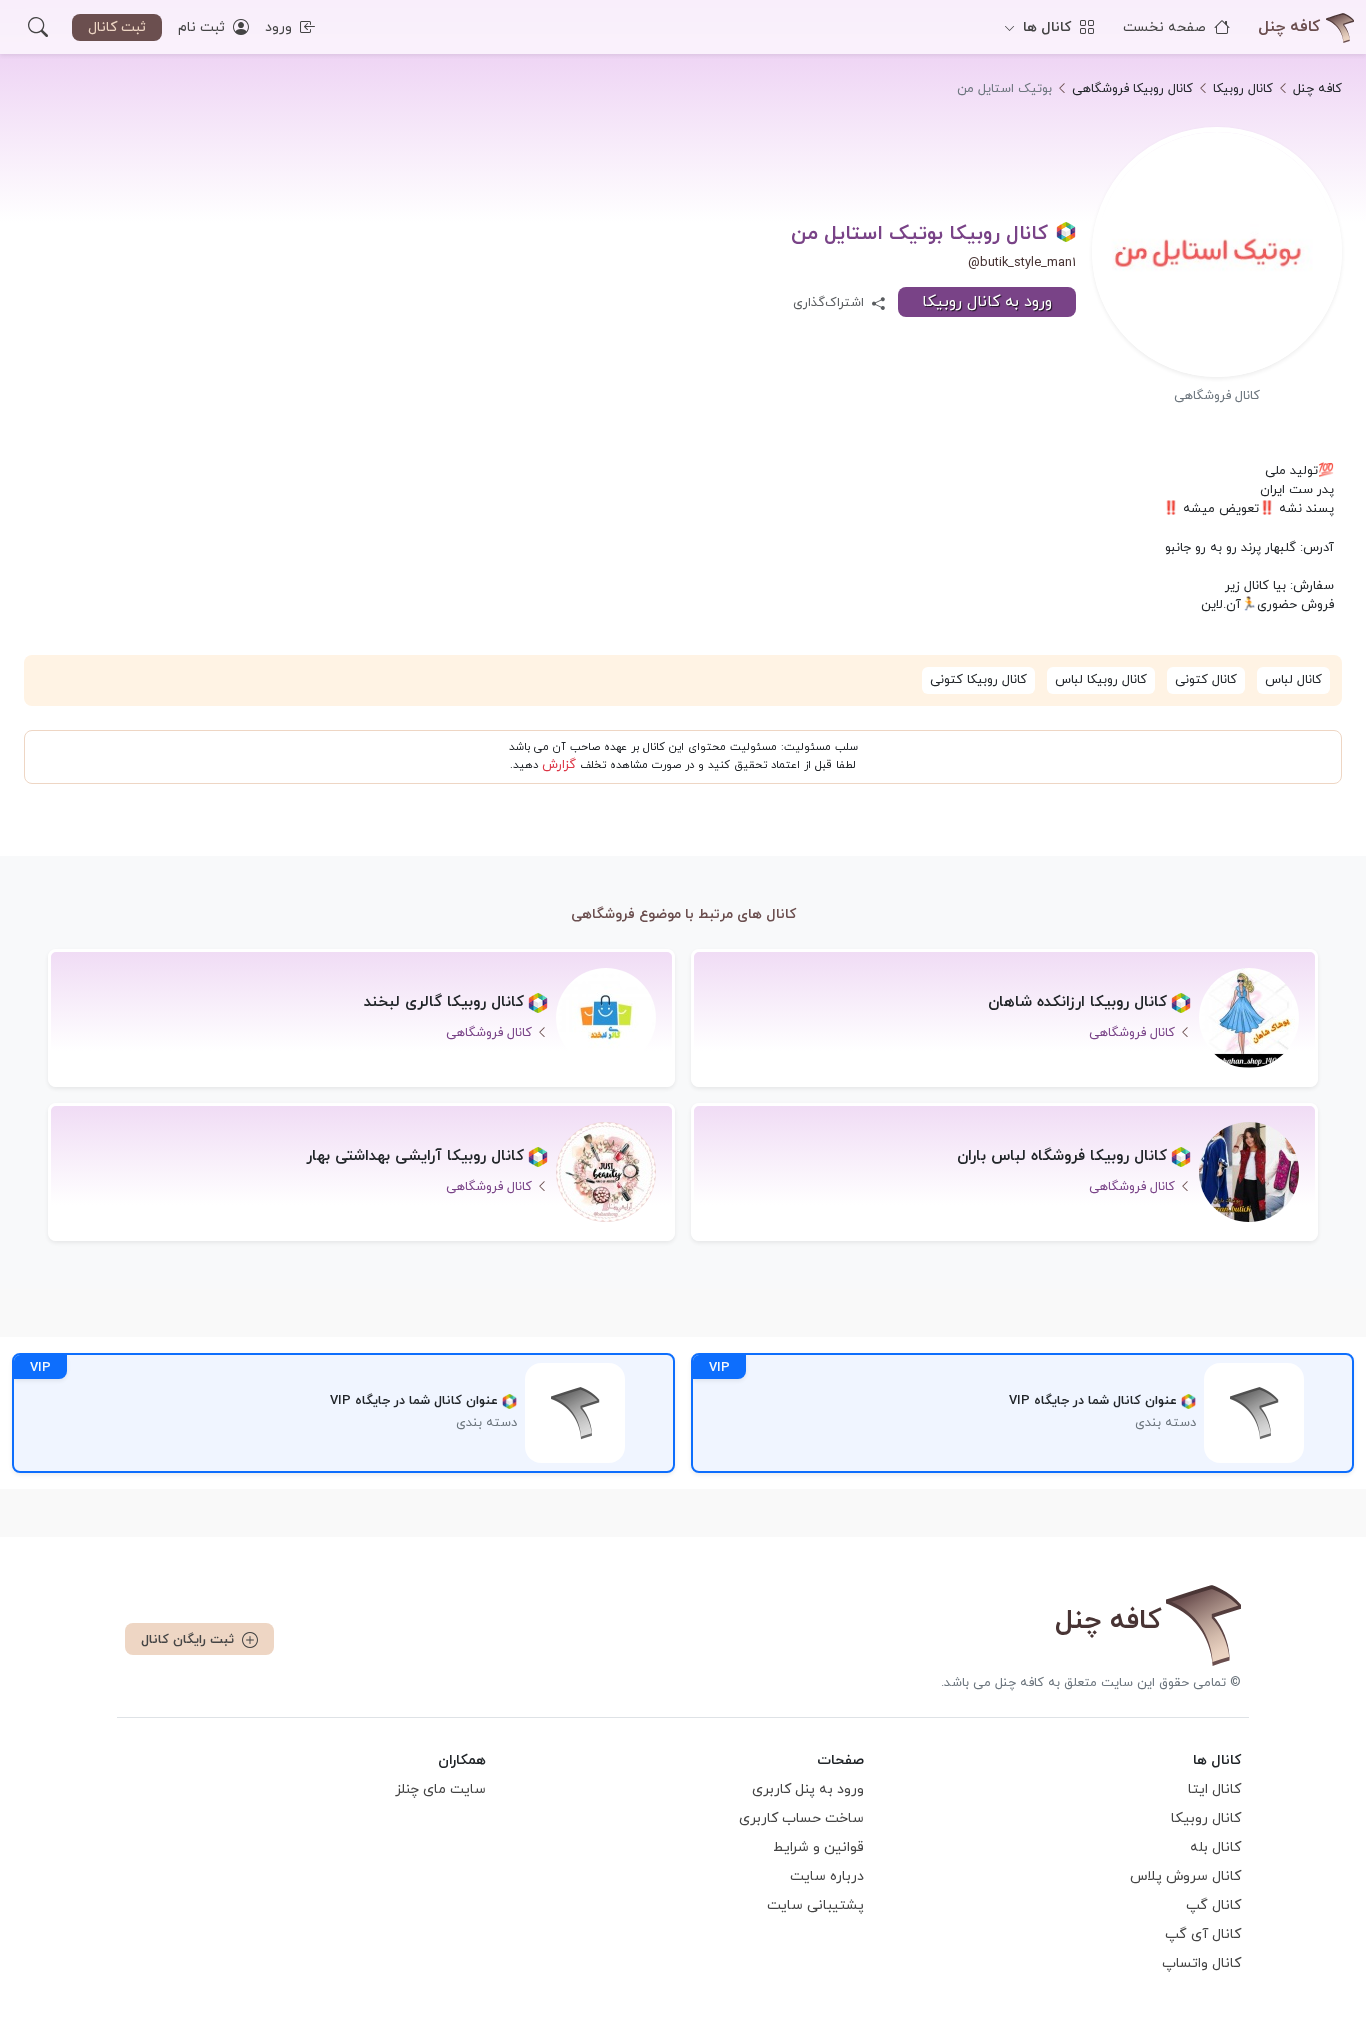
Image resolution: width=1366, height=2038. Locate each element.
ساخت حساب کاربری (801, 1818)
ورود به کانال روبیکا (987, 302)
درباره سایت (827, 1876)
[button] (38, 27)
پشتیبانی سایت (815, 1905)
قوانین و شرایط (818, 1847)
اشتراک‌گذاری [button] (830, 303)
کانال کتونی (1206, 680)
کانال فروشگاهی (1217, 396)
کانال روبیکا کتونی (978, 680)
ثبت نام (203, 27)
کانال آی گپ (1203, 1934)
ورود (280, 27)
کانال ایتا (1214, 1789)
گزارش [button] (559, 765)
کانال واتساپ (1201, 1963)
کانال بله (1215, 1847)
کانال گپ (1213, 1905)
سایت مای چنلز (440, 1789)
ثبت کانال (117, 27)
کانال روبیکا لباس (1101, 680)
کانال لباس (1293, 680)
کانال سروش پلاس (1185, 1876)
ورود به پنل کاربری (808, 1789)
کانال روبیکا (1206, 1818)
